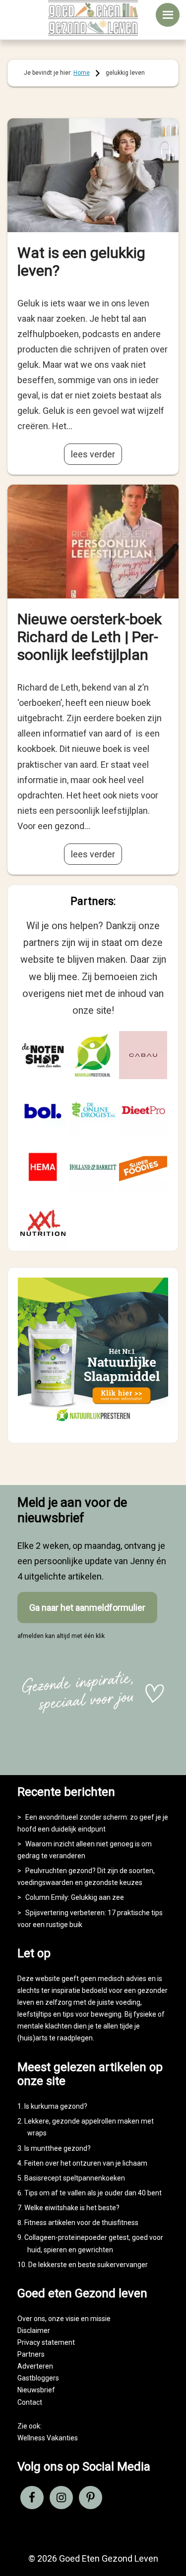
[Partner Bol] (43, 1111)
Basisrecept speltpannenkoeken (75, 2178)
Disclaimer (34, 2330)
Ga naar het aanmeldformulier (87, 1608)
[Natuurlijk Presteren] (93, 1424)
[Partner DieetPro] (143, 1111)
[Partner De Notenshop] (43, 1055)
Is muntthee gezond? (58, 2148)
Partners (31, 2354)
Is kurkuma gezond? (56, 2106)
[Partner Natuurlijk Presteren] (93, 1055)
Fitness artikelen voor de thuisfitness (81, 2223)
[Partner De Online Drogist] (93, 1111)
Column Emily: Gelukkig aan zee (75, 1897)
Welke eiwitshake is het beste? (72, 2208)
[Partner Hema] (43, 1167)
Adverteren (35, 2366)
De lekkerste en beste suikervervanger (88, 2265)
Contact (30, 2402)
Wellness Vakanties (48, 2438)
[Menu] (168, 15)
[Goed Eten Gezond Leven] (93, 18)
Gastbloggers (38, 2378)
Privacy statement (46, 2342)
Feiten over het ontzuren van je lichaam (86, 2163)
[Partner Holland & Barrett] (93, 1167)
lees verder (93, 454)
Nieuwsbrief (36, 2390)
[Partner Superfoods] (143, 1167)
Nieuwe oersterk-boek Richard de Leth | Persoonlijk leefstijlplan (90, 637)
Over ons (31, 2319)
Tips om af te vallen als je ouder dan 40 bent (93, 2193)
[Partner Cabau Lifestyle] (143, 1055)
